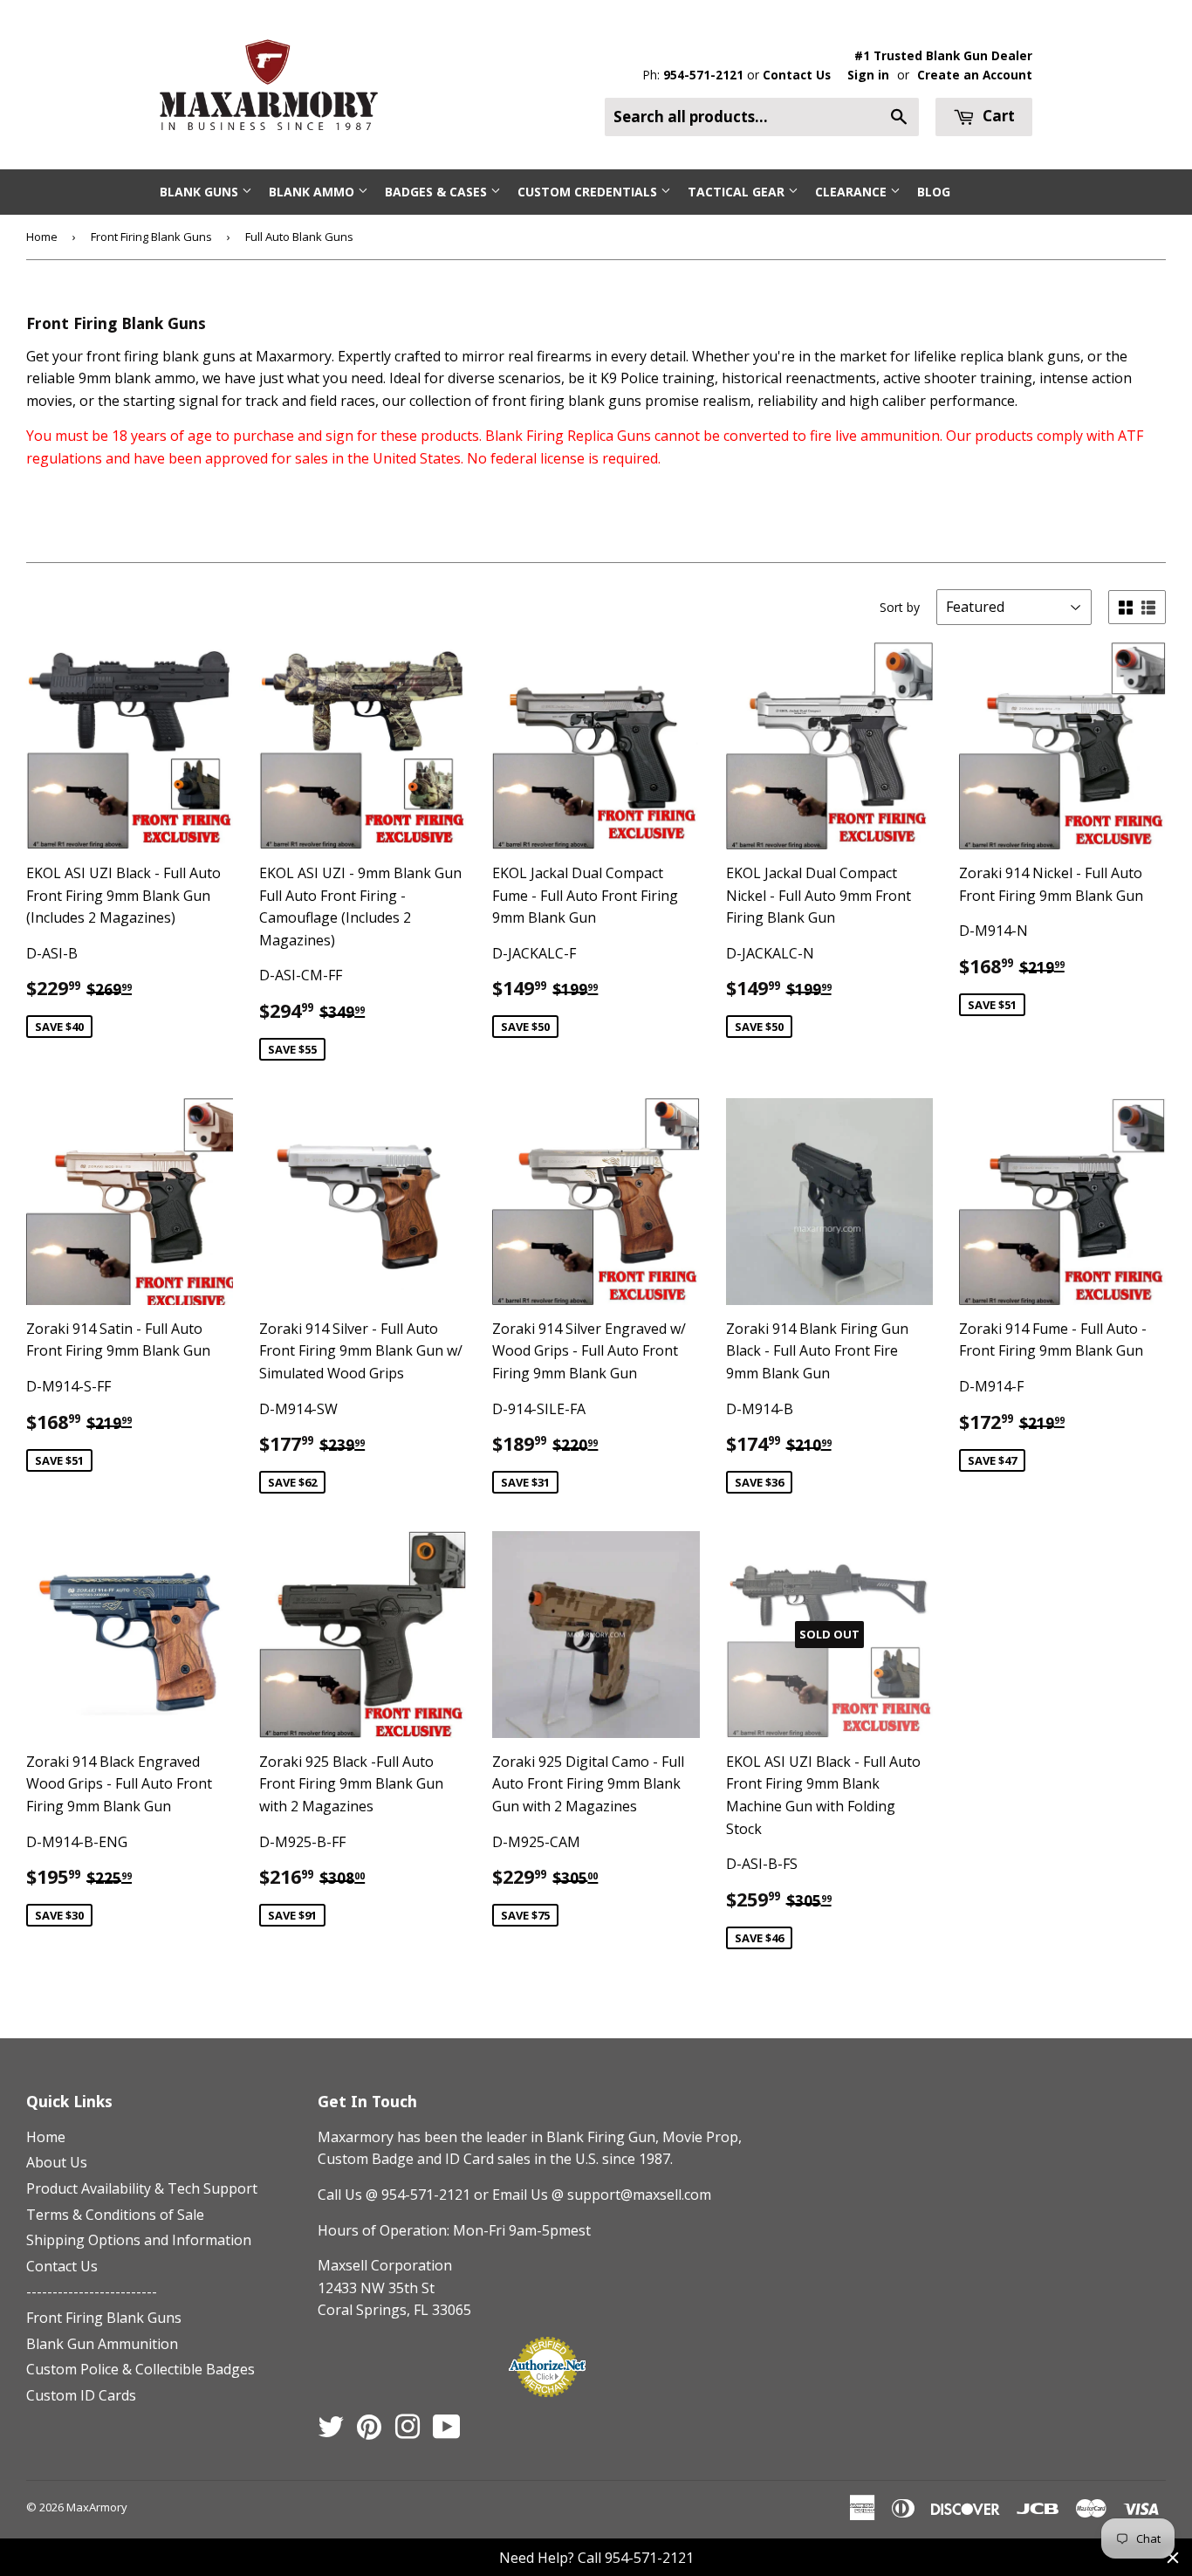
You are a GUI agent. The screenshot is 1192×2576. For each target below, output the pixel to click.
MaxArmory (97, 2507)
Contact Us (797, 75)
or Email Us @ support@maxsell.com (593, 2195)
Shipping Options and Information (139, 2240)
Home (42, 237)
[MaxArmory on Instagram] (408, 2432)
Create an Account (975, 75)
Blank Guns (201, 192)
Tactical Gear (738, 192)
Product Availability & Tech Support (142, 2188)
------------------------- (92, 2291)
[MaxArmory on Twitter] (331, 2432)
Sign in (868, 75)
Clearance (853, 192)
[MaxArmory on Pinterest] (369, 2432)
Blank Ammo (313, 192)
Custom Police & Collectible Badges (140, 2369)
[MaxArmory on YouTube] (447, 2432)
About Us (57, 2162)
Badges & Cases (438, 192)
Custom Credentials (589, 192)
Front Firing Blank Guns (151, 237)
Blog (934, 192)
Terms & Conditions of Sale (115, 2215)
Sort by (900, 607)
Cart (997, 116)
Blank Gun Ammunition (102, 2344)
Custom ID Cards (81, 2395)
